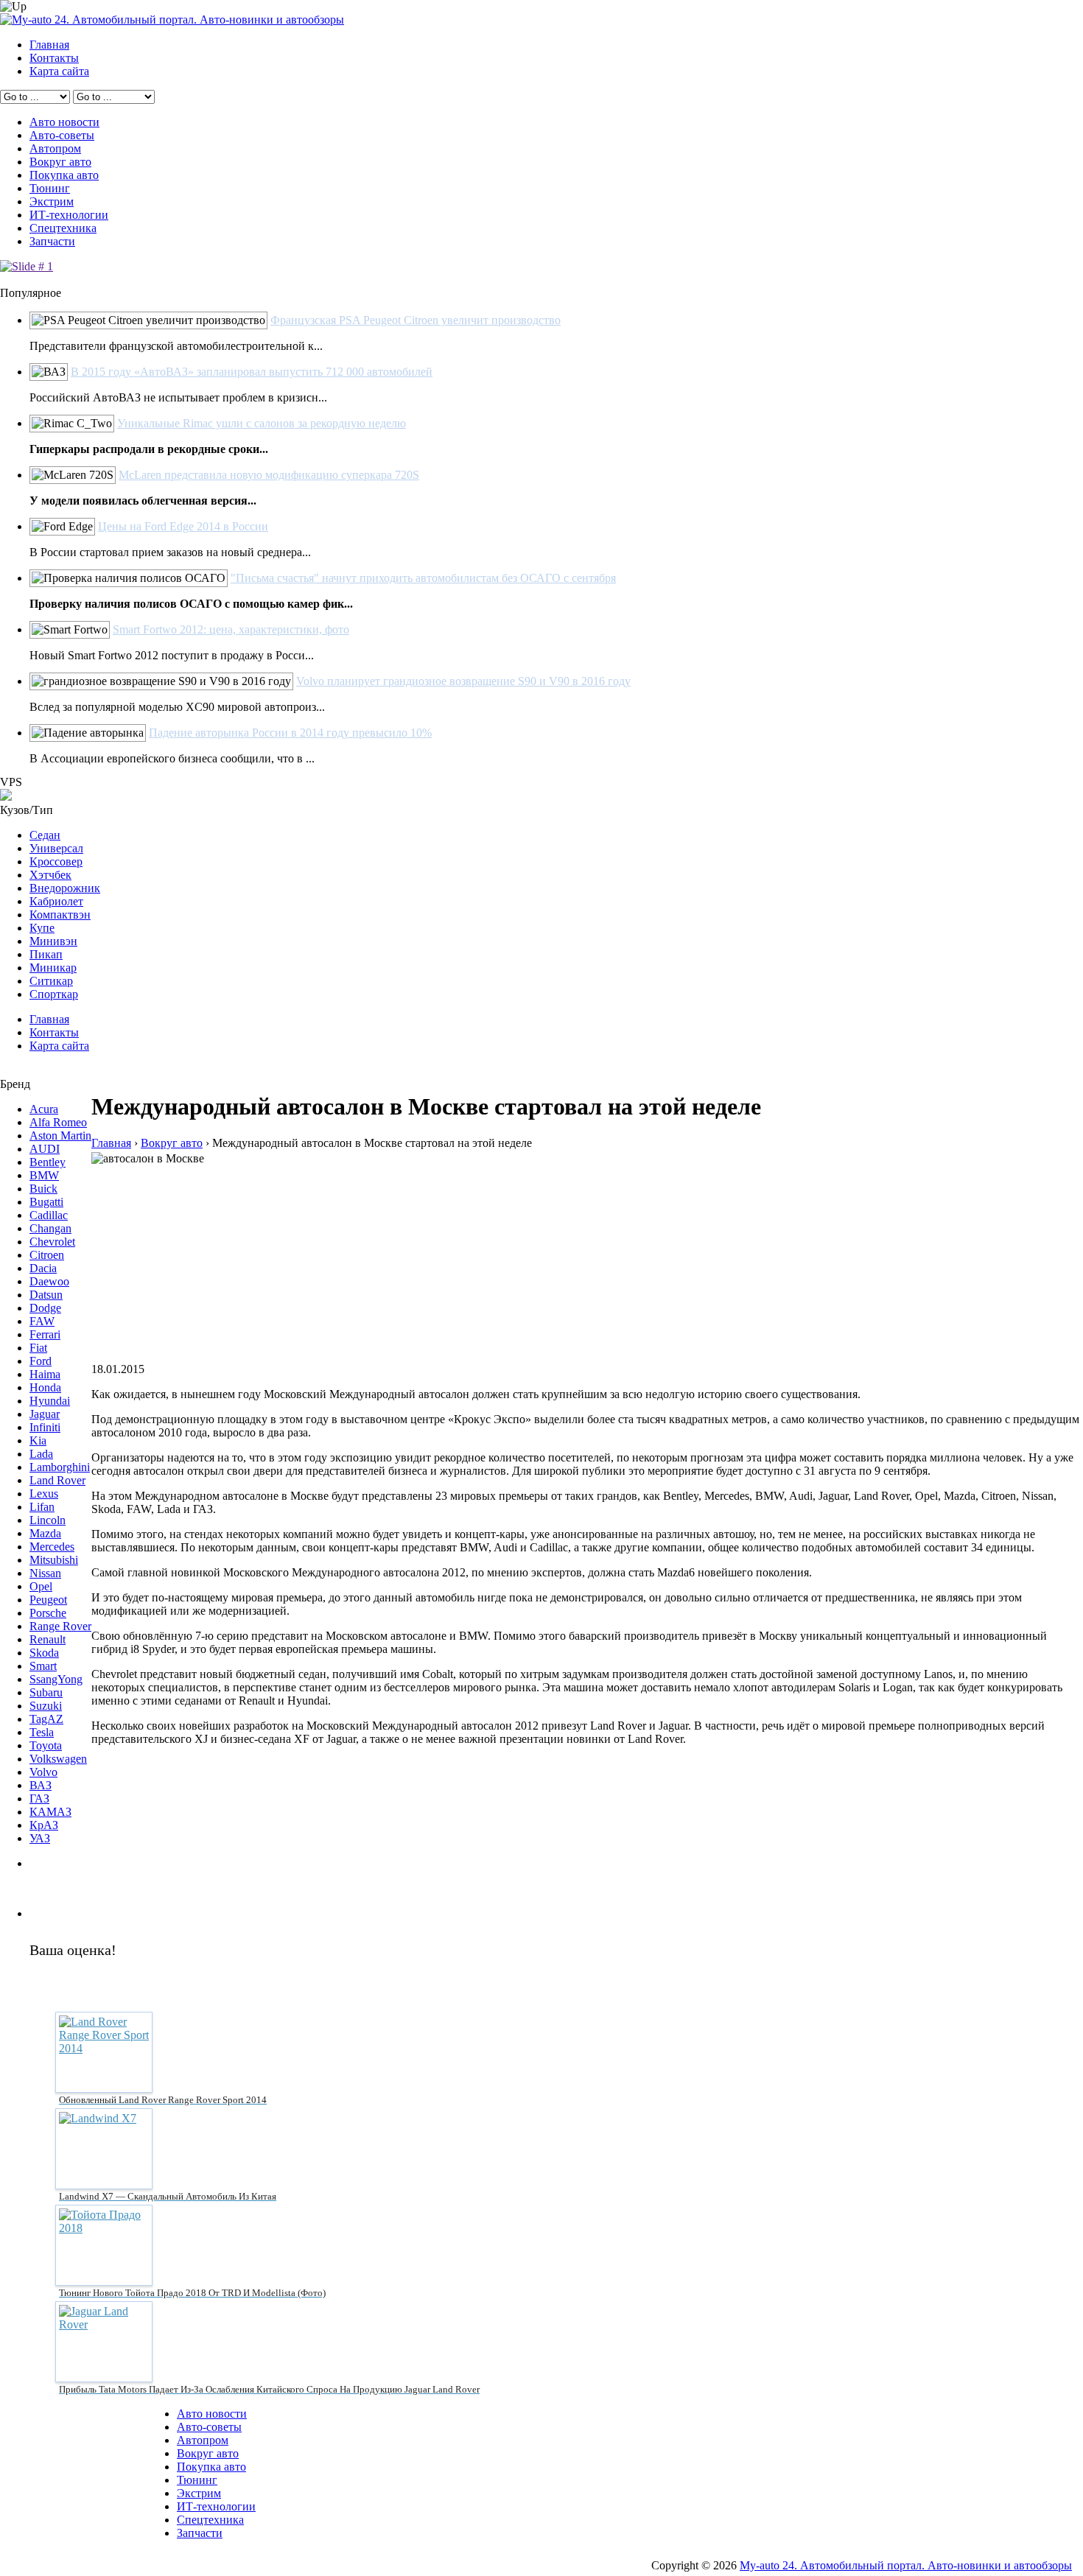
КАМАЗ (50, 1812)
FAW (42, 1321)
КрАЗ (44, 1825)
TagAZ (46, 1719)
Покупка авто (64, 175)
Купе (42, 928)
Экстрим (52, 201)
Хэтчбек (50, 875)
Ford (41, 1361)
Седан (45, 835)
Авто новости (64, 122)
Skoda (44, 1653)
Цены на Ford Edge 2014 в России (183, 526)
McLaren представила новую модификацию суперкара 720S (269, 475)
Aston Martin (60, 1136)
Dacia (43, 1268)
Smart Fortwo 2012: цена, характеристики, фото (231, 629)
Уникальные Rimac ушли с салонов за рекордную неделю (262, 423)
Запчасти (52, 241)
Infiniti (45, 1427)
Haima (45, 1374)
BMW (44, 1175)
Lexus (44, 1494)
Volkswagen (58, 1759)
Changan (50, 1228)
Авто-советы (62, 135)
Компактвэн (60, 915)
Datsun (46, 1295)
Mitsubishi (54, 1560)
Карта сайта (59, 71)
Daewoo (49, 1281)
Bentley (48, 1162)
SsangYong (56, 1679)
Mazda (45, 1533)
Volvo (43, 1772)
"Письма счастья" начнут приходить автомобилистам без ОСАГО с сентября (423, 578)
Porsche (48, 1613)
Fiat (38, 1348)
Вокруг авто (60, 162)
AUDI (45, 1149)
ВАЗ (41, 1785)
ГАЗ (39, 1798)
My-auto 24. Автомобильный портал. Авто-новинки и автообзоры (906, 2565)
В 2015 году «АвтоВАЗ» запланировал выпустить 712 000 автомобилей (252, 372)
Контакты (54, 58)
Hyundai (50, 1401)
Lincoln (48, 1520)
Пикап (46, 954)
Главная (49, 45)
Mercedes (52, 1547)
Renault (48, 1639)
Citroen (47, 1255)
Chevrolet (52, 1242)
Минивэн (53, 941)
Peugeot (48, 1600)
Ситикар (51, 981)
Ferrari (45, 1334)
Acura (44, 1109)
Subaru (46, 1692)
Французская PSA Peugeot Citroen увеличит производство (416, 320)
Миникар (53, 968)
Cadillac (49, 1215)
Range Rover (60, 1626)
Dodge (45, 1308)
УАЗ (40, 1838)
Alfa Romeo (58, 1122)
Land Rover (57, 1480)
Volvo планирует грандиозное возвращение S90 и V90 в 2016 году (463, 681)
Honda (45, 1387)
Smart (43, 1666)
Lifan (42, 1507)
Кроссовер (56, 861)
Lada (41, 1454)
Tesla (42, 1732)
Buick (43, 1189)
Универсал (56, 848)
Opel (41, 1586)
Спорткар (54, 994)
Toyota (46, 1745)
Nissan (45, 1573)
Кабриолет (56, 901)
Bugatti (46, 1202)
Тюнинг (50, 188)
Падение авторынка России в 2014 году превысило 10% (290, 733)
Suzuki (46, 1706)
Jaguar (45, 1414)
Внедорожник (65, 888)
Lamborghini (60, 1467)
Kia (38, 1440)
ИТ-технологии (69, 215)
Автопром (55, 148)
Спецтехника (63, 228)
